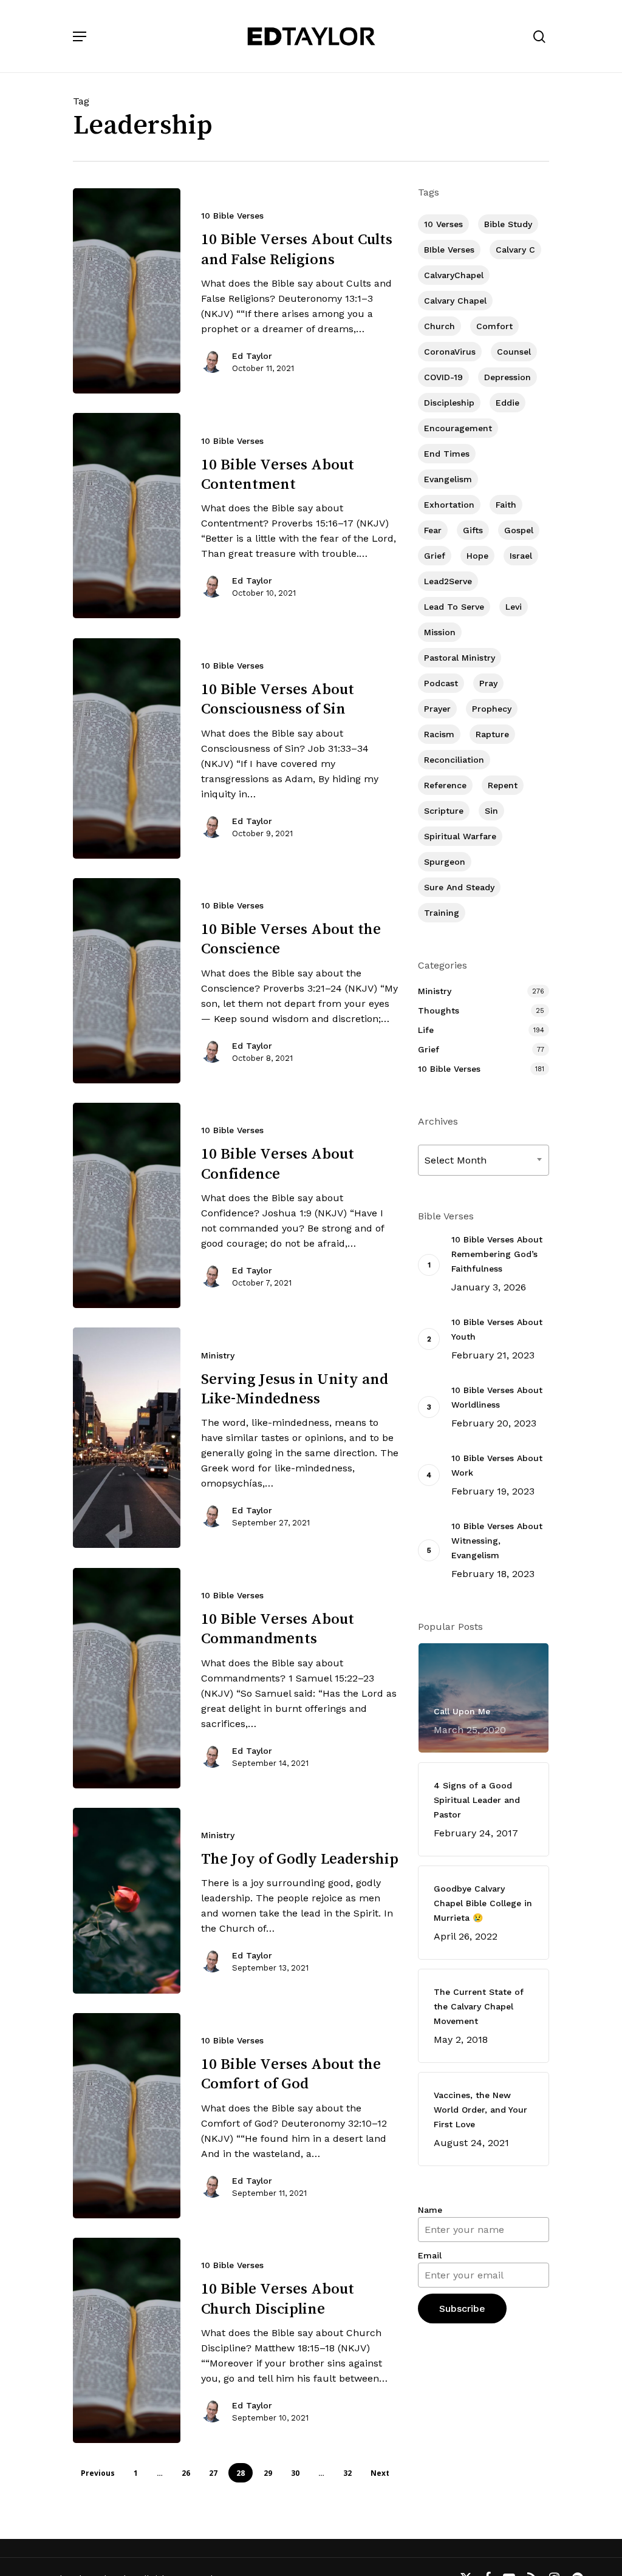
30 (295, 2473)
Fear (433, 530)
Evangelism (448, 479)
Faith (506, 505)
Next (380, 2473)
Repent (503, 785)
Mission (440, 632)
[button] (80, 36)
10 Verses (443, 224)
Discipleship (449, 403)
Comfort (494, 326)
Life (426, 1030)
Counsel (514, 352)
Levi (514, 607)
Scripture (444, 811)
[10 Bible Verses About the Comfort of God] (127, 2116)
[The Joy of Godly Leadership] (127, 1901)
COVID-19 (443, 377)
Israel (521, 556)
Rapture (492, 734)
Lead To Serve (454, 607)
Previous (98, 2473)
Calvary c (515, 250)
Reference (445, 785)
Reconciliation (454, 760)
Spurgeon (445, 862)
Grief (435, 556)
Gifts (473, 530)
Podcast (441, 683)
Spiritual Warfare (460, 836)
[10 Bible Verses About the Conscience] (127, 981)
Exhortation (449, 505)
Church (439, 326)
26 (186, 2473)
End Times (447, 454)
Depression (508, 377)
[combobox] (484, 1160)
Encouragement (458, 428)
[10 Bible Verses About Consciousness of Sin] (127, 748)
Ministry (218, 1355)
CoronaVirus (450, 352)
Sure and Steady (459, 887)
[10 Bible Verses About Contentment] (127, 516)
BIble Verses (449, 250)
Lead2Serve (448, 581)
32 (347, 2473)
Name (430, 2210)
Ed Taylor (252, 356)
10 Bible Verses (232, 216)
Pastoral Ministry (460, 658)
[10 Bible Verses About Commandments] (127, 1678)
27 (213, 2473)
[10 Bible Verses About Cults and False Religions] (127, 291)
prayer (437, 709)
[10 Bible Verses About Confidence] (127, 1205)
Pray (488, 683)
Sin (491, 811)
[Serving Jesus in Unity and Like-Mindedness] (127, 1438)
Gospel (519, 530)
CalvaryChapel (454, 275)
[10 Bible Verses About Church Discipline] (127, 2340)
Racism (439, 734)
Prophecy (492, 709)
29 (268, 2473)
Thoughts (439, 1010)
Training (442, 913)
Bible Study (508, 224)
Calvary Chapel (455, 301)
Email (430, 2255)
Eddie (508, 403)
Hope (477, 556)
